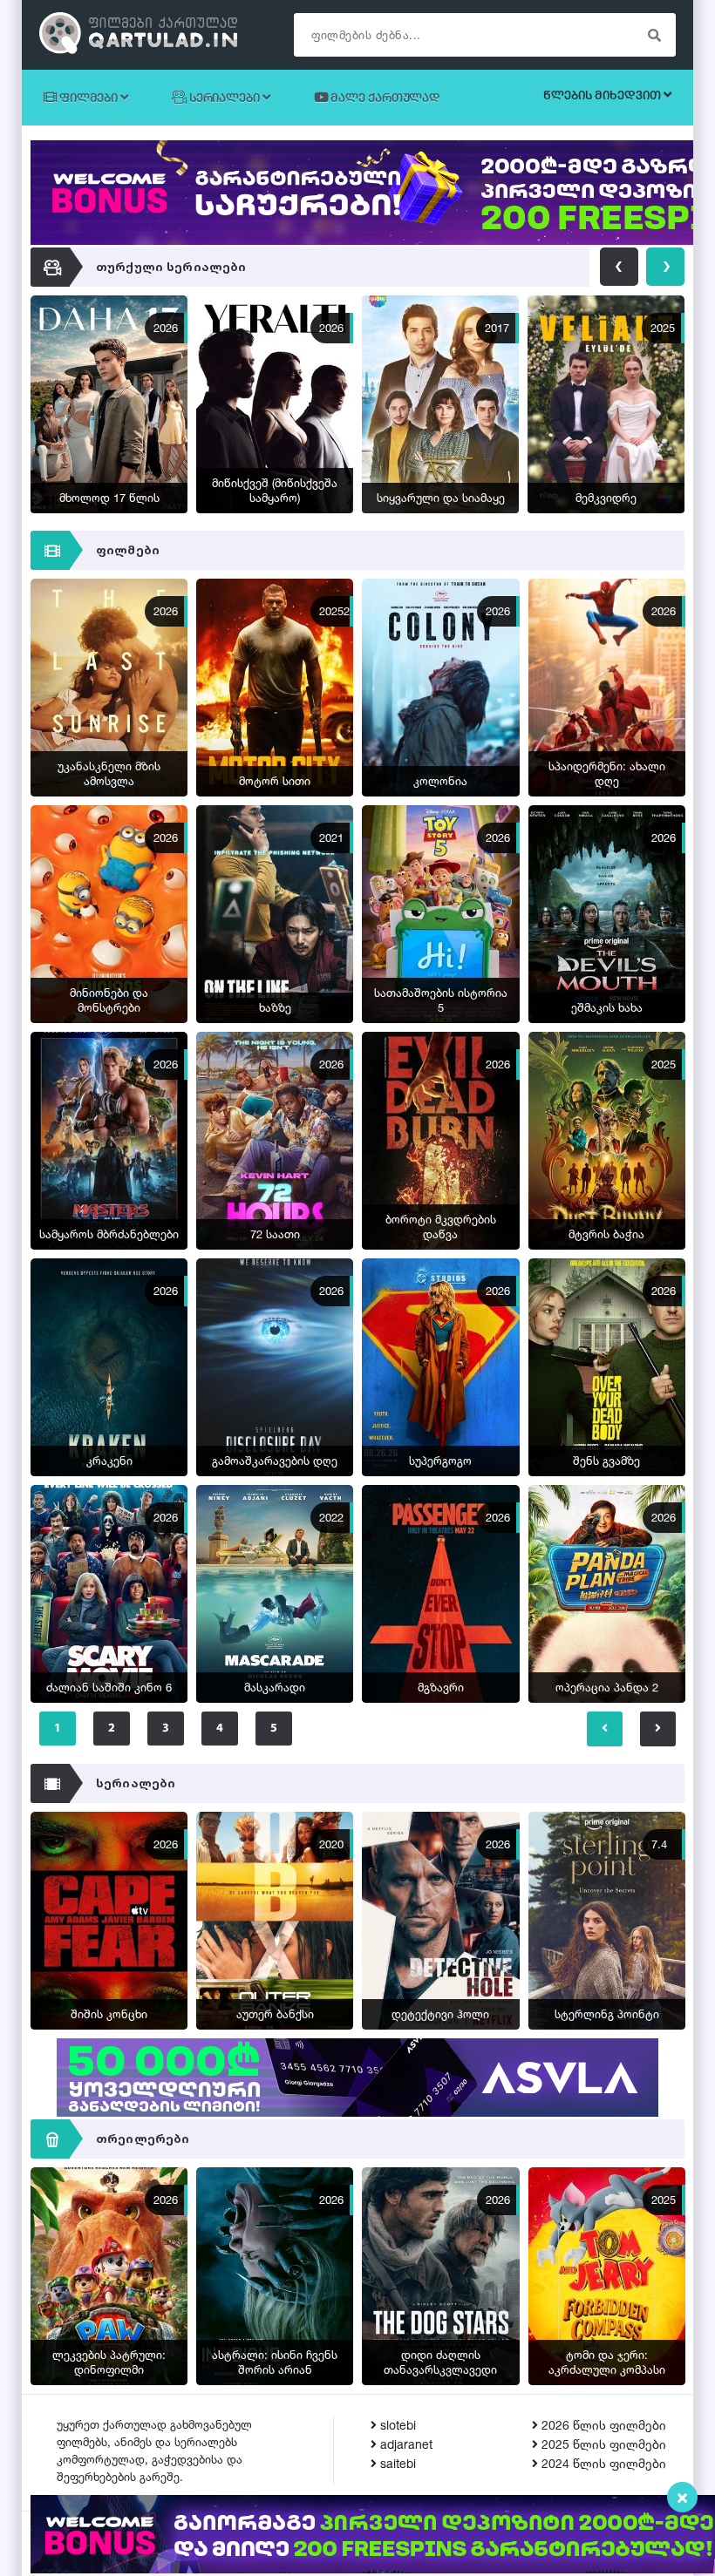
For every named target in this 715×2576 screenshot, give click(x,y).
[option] (113, 409)
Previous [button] (619, 267)
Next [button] (665, 267)
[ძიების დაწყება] (654, 35)
